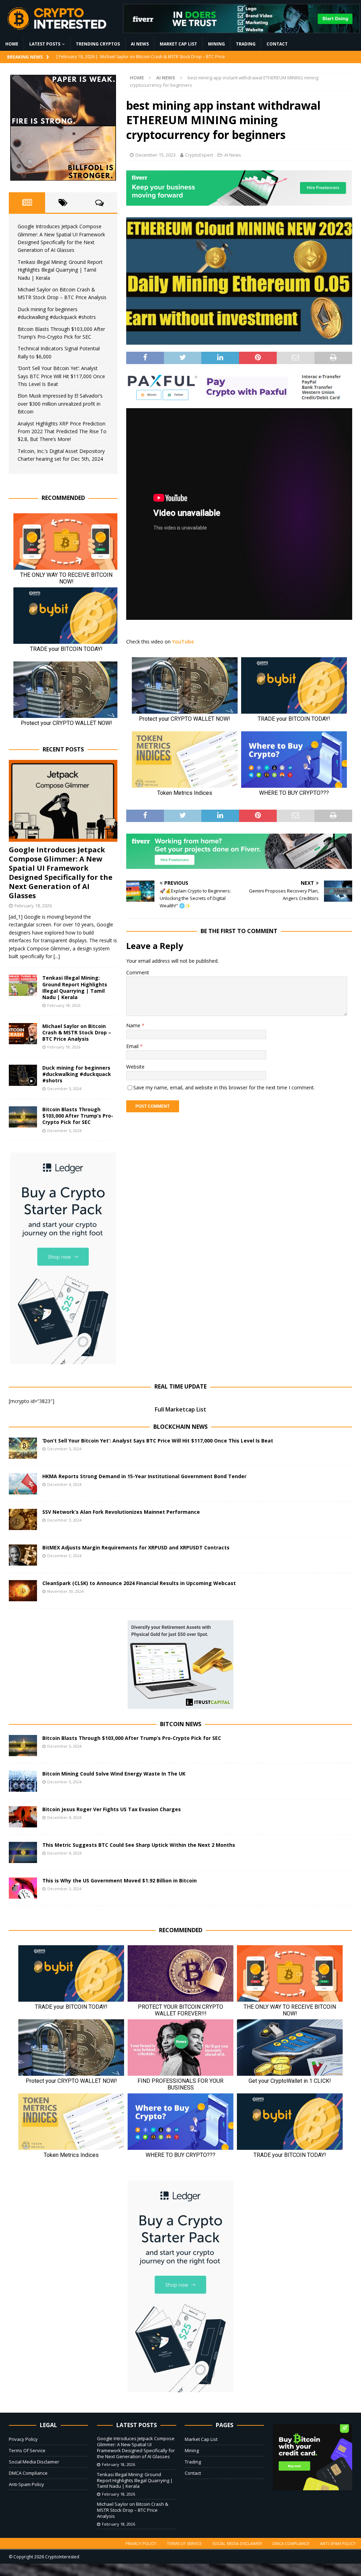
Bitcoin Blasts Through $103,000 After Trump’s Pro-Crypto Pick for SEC (78, 1116)
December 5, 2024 (64, 1089)
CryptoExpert (199, 155)
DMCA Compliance (28, 2473)
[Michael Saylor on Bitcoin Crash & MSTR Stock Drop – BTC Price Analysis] (23, 1034)
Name (134, 1025)
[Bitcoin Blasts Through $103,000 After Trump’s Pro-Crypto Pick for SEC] (23, 1117)
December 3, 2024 (64, 1520)
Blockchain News (180, 1427)
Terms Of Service (27, 2450)
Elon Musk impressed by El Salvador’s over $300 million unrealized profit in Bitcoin (60, 404)
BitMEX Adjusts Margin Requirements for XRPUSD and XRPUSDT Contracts (136, 1547)
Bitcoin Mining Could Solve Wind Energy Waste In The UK (114, 1774)
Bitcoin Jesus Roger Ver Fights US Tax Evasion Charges (112, 1809)
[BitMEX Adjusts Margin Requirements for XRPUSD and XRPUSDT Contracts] (23, 1555)
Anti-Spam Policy (26, 2484)
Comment (138, 972)
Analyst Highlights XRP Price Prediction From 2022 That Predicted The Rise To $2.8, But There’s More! (62, 431)
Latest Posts (45, 44)
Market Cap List (178, 44)
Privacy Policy (23, 2439)
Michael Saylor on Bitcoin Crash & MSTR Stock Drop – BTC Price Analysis (77, 1032)
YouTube (183, 642)
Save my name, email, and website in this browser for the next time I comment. (224, 1087)
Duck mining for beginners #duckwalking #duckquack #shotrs (77, 1074)
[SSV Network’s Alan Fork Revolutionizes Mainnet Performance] (23, 1519)
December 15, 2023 (155, 155)
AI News (140, 44)
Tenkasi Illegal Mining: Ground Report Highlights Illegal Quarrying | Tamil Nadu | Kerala (60, 270)
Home (12, 44)
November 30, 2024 (65, 1591)
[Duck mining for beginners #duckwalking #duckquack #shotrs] (23, 1075)
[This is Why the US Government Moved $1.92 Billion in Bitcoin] (23, 1888)
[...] (57, 956)
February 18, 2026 (33, 906)
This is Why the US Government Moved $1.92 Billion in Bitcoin (120, 1880)
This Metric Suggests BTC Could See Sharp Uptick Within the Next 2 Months (139, 1845)
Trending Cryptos (98, 44)
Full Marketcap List (180, 1409)
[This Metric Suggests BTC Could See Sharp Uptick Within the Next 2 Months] (23, 1852)
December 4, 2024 (64, 1484)
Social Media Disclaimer (34, 2462)
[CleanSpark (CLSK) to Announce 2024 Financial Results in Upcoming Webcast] (23, 1591)
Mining (216, 44)
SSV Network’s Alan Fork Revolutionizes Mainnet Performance (121, 1512)
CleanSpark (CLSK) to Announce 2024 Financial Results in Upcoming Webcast (139, 1583)
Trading (246, 44)
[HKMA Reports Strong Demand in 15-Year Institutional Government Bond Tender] (23, 1484)
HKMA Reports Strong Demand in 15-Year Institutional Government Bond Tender (144, 1476)
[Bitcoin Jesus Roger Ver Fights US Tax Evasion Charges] (23, 1817)
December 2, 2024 (64, 1556)
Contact (277, 44)
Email (133, 1046)
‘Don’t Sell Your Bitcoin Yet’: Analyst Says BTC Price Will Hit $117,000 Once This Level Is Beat (61, 376)
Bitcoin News (181, 1724)
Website (135, 1067)
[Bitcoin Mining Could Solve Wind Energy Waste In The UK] (23, 1781)
